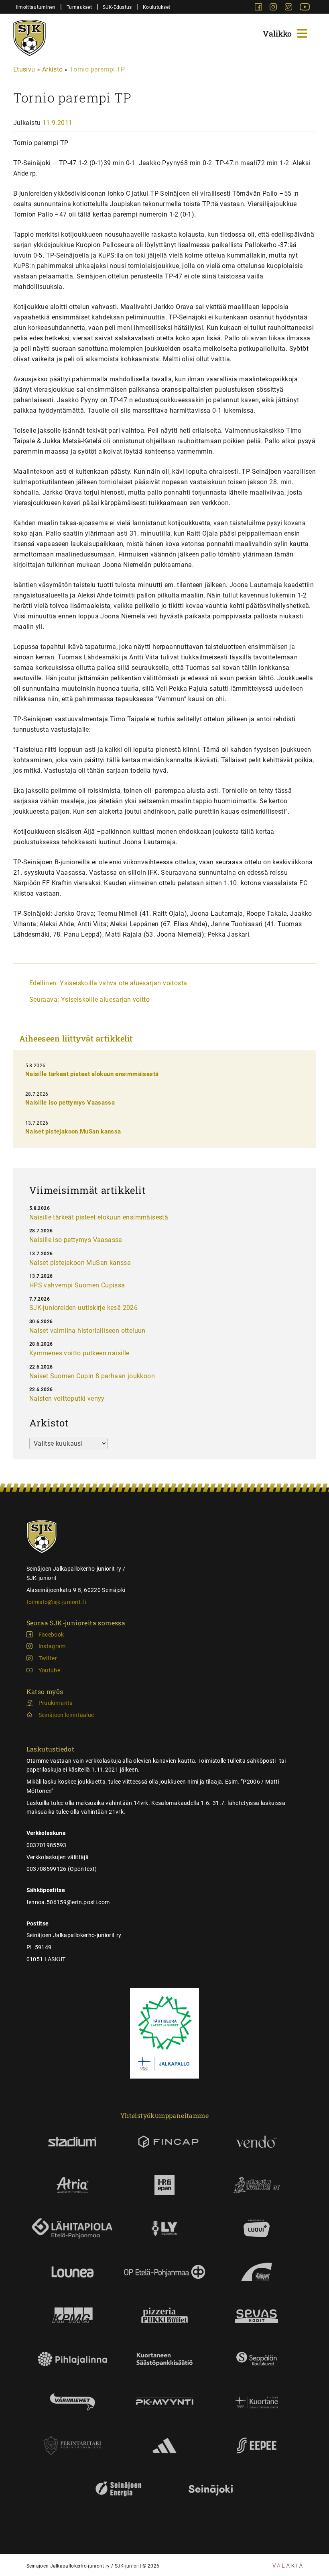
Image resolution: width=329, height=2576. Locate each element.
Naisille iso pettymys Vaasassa (70, 1103)
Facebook (51, 1635)
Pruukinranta (56, 1703)
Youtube (49, 1670)
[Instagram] (274, 8)
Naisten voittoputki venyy (67, 1398)
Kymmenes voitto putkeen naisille (79, 1353)
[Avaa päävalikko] (286, 32)
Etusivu (24, 69)
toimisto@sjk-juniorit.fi (56, 1602)
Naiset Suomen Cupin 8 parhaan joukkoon (92, 1376)
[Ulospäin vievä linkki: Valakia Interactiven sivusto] (287, 2565)
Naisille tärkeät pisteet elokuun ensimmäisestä (92, 1074)
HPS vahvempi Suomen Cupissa (77, 1285)
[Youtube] (305, 8)
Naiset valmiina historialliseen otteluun (87, 1331)
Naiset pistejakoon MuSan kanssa (73, 1131)
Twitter (48, 1658)
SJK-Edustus (117, 7)
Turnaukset (79, 7)
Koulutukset (156, 7)
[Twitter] (289, 8)
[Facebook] (259, 8)
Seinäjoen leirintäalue (66, 1715)
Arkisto (53, 69)
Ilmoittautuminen (36, 7)
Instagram (52, 1646)
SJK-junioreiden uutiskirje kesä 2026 (83, 1308)
